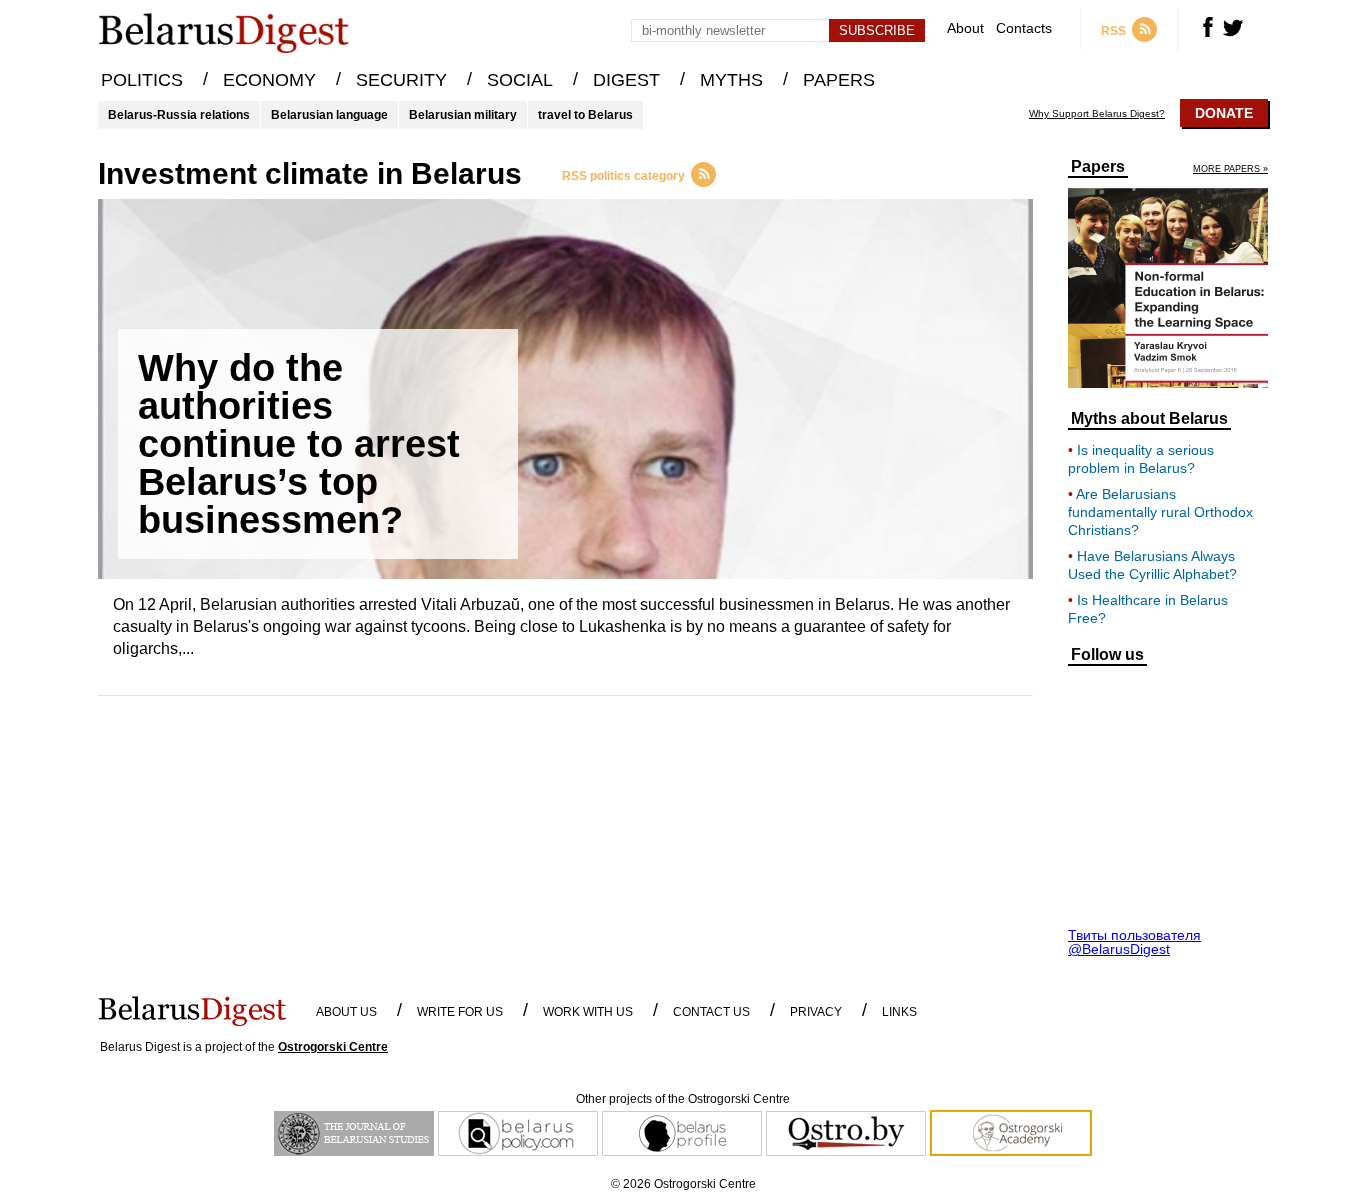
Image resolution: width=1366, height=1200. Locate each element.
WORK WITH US (588, 1012)
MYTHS (731, 80)
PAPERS (839, 80)
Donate (1224, 113)
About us (346, 1012)
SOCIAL (520, 80)
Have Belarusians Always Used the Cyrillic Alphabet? (1152, 565)
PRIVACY (816, 1012)
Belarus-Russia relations (179, 115)
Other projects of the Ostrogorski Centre (683, 1099)
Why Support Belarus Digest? (1097, 114)
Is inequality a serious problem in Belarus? (1141, 459)
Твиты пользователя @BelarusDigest (1134, 942)
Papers (1098, 167)
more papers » (1230, 169)
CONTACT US (711, 1012)
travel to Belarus (585, 115)
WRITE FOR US (460, 1012)
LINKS (899, 1012)
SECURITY (401, 80)
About (965, 28)
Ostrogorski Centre (333, 1047)
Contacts (1024, 28)
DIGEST (626, 80)
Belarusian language (329, 115)
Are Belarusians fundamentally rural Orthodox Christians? (1160, 512)
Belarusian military (463, 115)
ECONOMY (269, 80)
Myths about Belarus (1149, 419)
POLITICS (142, 80)
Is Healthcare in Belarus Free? (1148, 609)
